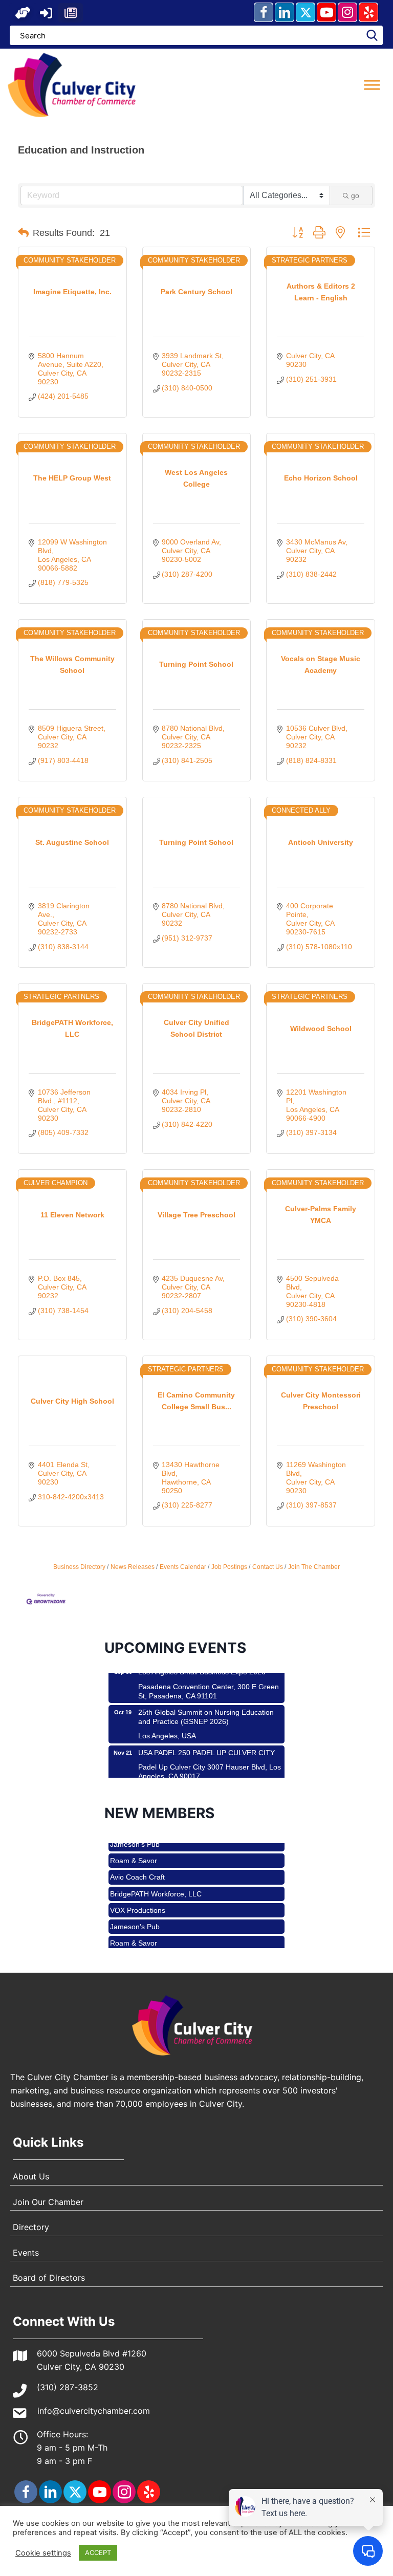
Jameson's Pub (135, 1906)
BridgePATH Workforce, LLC (156, 1873)
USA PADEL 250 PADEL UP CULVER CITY (206, 1732)
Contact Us (268, 1567)
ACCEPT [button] (98, 2552)
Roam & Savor (134, 1922)
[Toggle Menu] (372, 85)
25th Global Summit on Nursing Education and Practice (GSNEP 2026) (206, 1696)
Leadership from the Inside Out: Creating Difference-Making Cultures (204, 1776)
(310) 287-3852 (68, 2387)
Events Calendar (183, 1567)
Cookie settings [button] (43, 2553)
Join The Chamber (314, 1567)
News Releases (133, 1567)
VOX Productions (138, 1889)
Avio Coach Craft (137, 1856)
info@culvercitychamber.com (94, 2411)
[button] (23, 13)
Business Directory (79, 1567)
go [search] (355, 195)
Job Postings (229, 1567)
